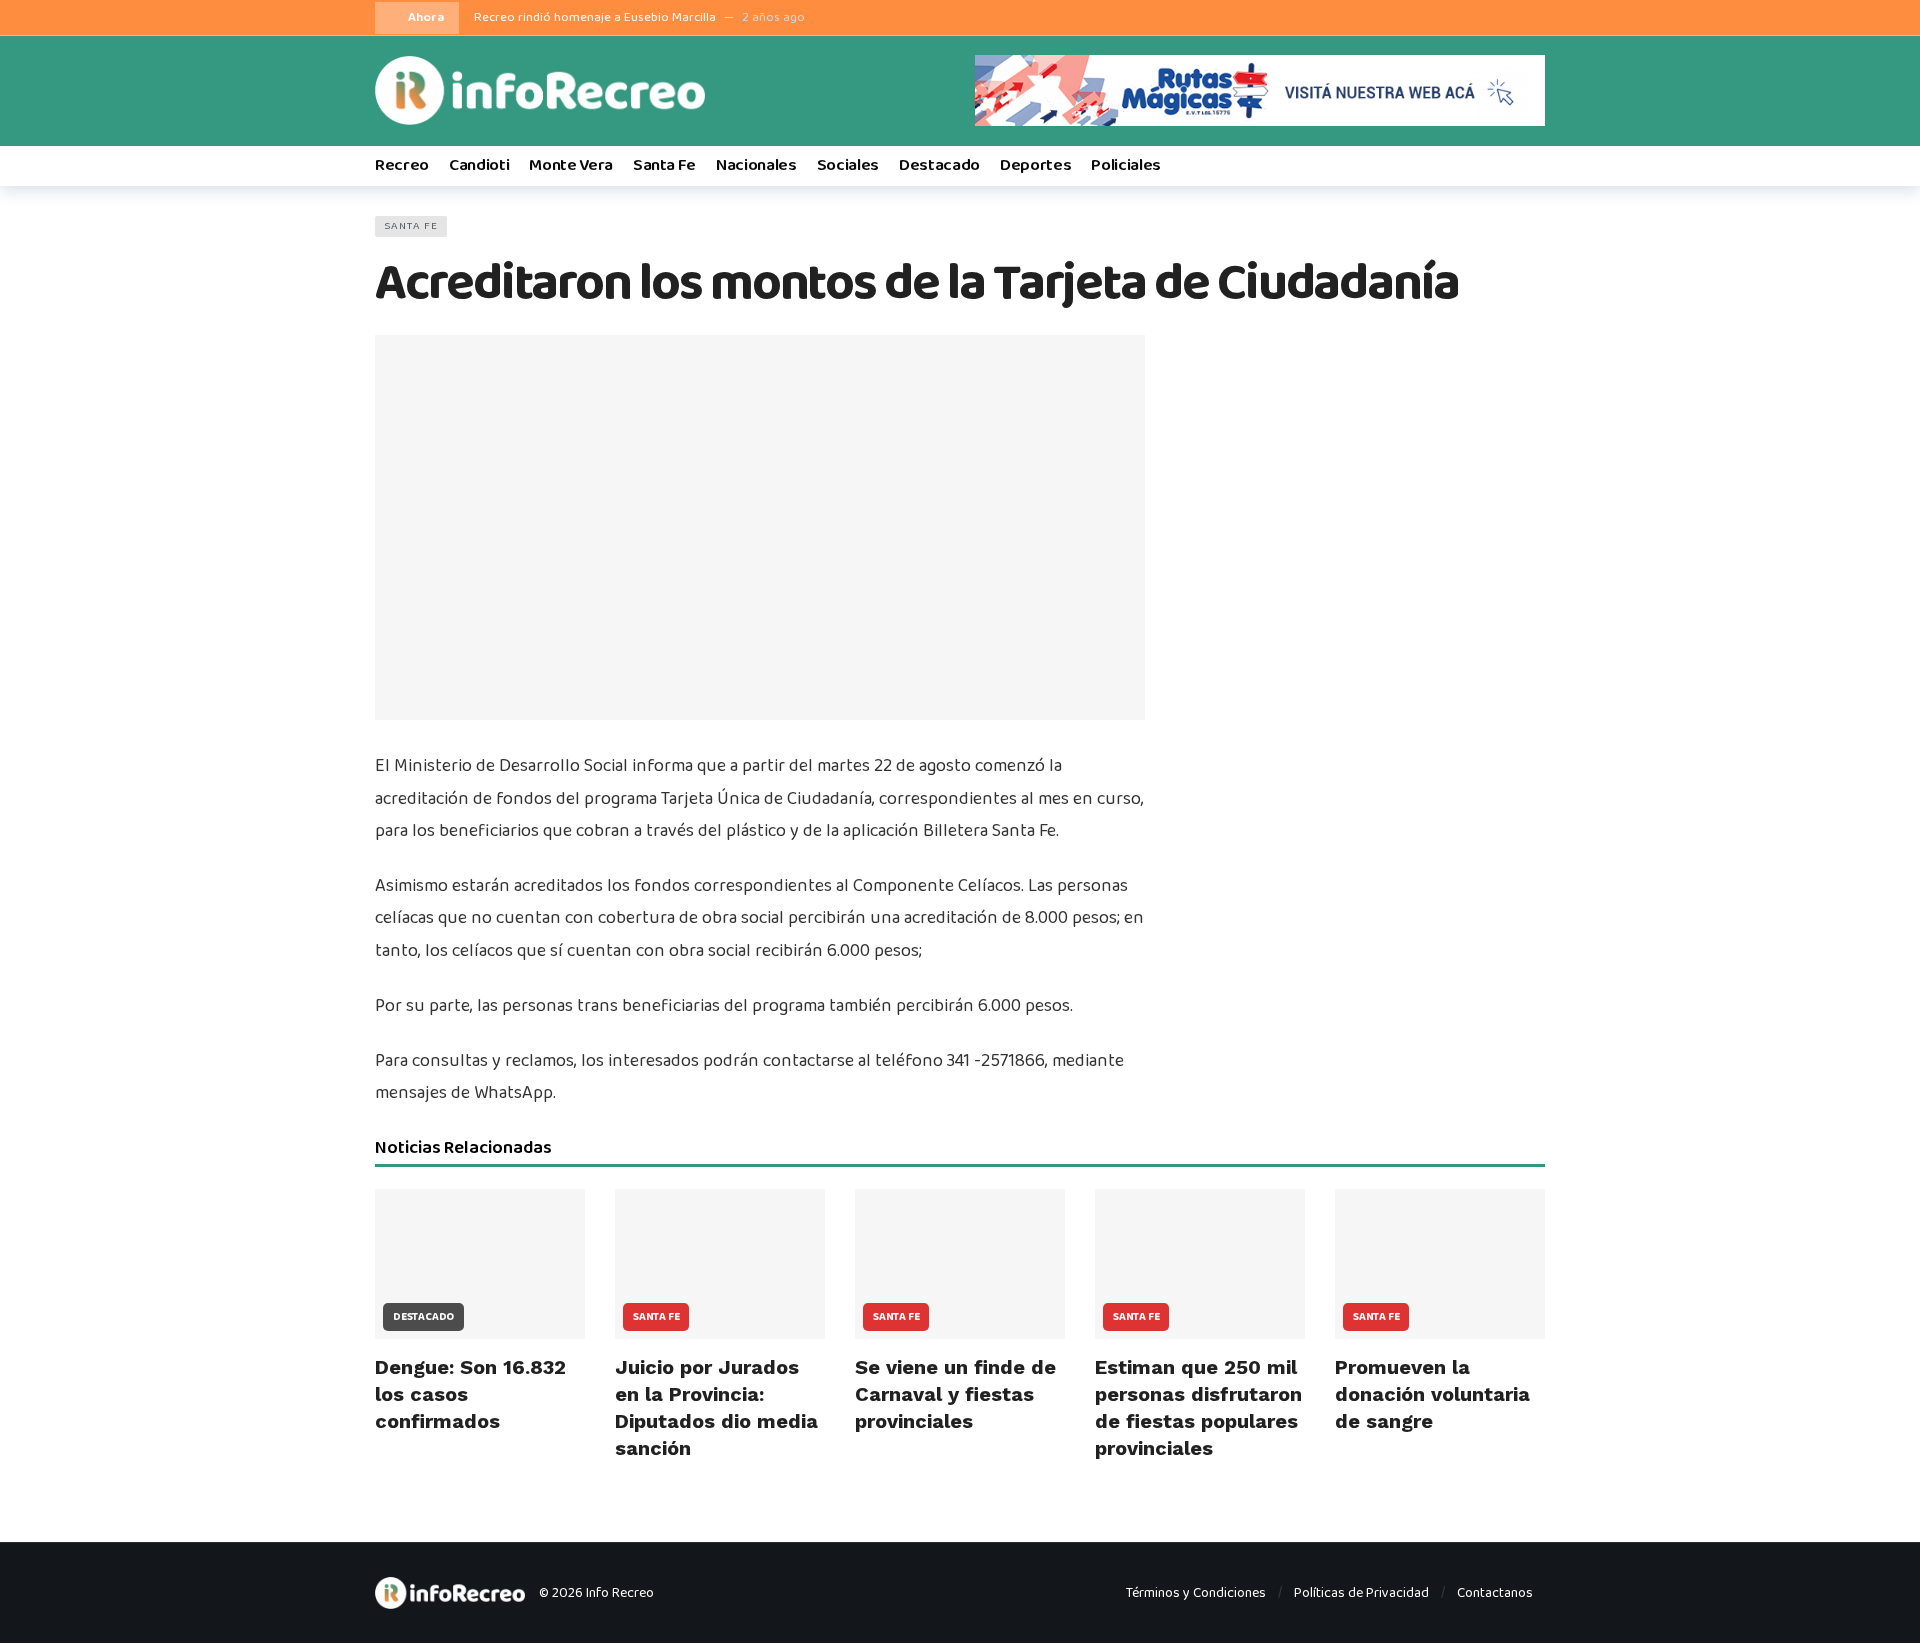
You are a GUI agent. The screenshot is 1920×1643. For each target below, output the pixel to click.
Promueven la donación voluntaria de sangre (1432, 1394)
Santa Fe (411, 226)
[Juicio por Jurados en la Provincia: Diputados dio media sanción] (720, 1264)
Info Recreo (620, 1593)
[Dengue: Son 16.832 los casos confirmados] (480, 1264)
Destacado (423, 1317)
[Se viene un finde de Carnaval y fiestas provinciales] (960, 1264)
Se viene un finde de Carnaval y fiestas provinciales (955, 1394)
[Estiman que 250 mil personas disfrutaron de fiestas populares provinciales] (1200, 1264)
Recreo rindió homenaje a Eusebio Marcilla (595, 17)
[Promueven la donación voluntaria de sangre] (1440, 1264)
